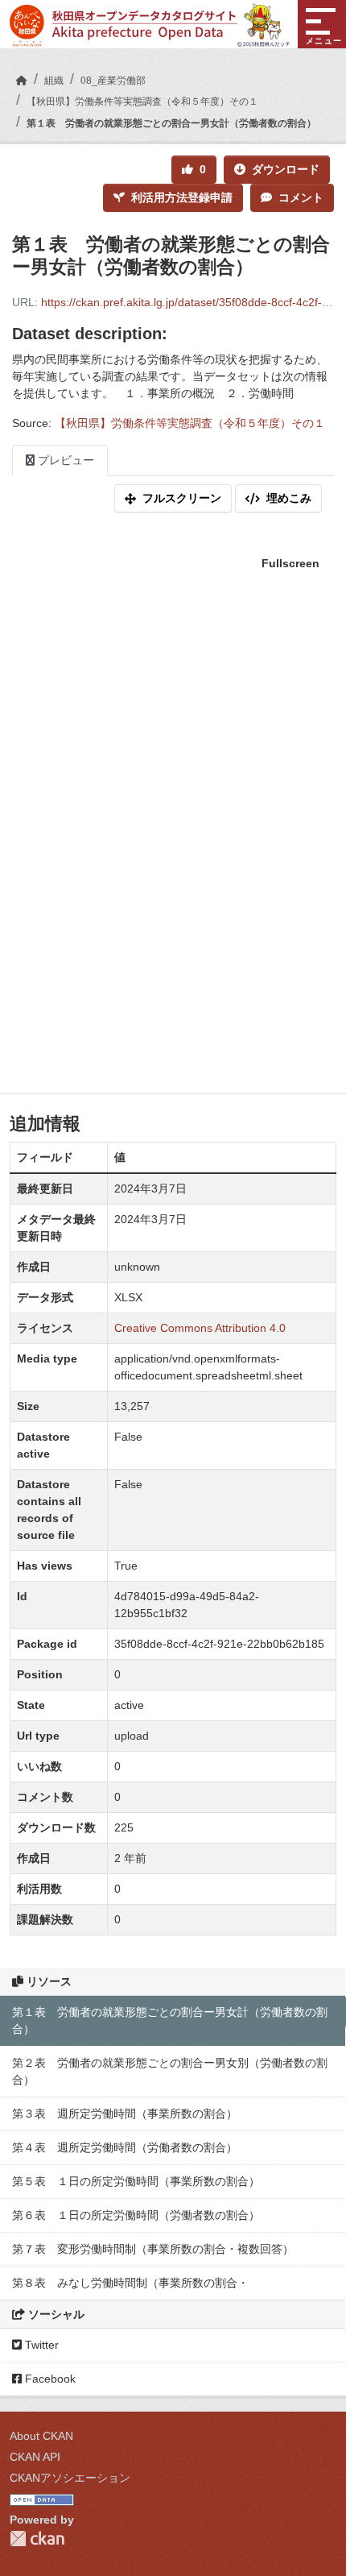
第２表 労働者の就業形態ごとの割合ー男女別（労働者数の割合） (170, 2071)
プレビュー (64, 460)
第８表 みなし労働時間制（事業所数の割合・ (130, 2283)
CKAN (37, 2539)
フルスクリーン (182, 498)
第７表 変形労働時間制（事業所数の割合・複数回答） (153, 2249)
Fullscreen (290, 563)
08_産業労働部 (113, 81)
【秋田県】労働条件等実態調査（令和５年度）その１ (142, 102)
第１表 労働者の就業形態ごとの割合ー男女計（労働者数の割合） (171, 123)
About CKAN (41, 2436)
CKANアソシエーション (70, 2478)
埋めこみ (289, 498)
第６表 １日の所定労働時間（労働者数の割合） (136, 2215)
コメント (301, 197)
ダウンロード (286, 169)
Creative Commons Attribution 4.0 (200, 1328)
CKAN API (35, 2457)
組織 (54, 81)
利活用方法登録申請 (182, 197)
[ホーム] (22, 81)
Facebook (49, 2379)
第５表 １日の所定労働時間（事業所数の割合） (136, 2181)
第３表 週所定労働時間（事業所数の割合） (125, 2113)
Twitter (40, 2345)
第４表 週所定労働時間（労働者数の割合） (125, 2147)
